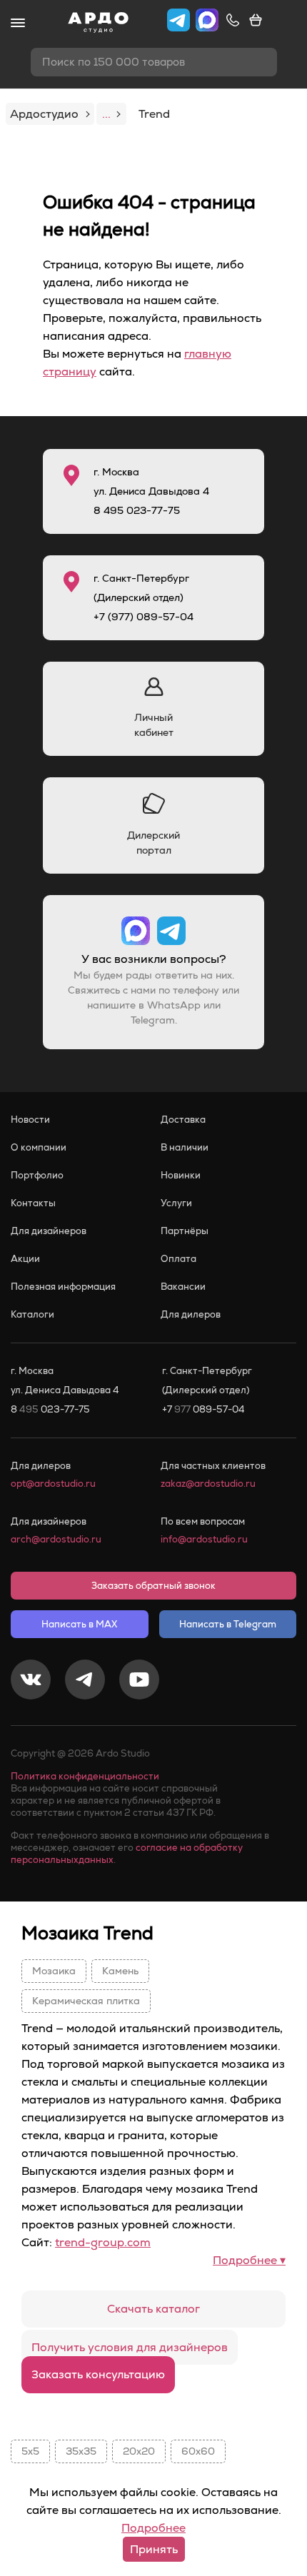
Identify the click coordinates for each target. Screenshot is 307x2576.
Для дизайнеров (49, 1231)
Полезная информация (63, 1287)
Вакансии (183, 1287)
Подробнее (153, 2528)
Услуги (176, 1203)
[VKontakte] (31, 1682)
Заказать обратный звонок (153, 1586)
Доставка (183, 1120)
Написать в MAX (79, 1624)
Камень (120, 1971)
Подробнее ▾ (249, 2260)
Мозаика (54, 1971)
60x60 (198, 2451)
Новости (30, 1120)
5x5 (30, 2451)
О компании (39, 1147)
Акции (25, 1259)
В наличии (185, 1147)
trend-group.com (103, 2242)
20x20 (139, 2451)
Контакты (33, 1203)
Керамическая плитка (86, 2001)
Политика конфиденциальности (85, 1776)
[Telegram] (85, 1682)
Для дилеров (191, 1314)
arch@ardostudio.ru (56, 1539)
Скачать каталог (153, 2309)
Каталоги (32, 1314)
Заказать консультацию (98, 2374)
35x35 (81, 2451)
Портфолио (37, 1175)
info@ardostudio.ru (204, 1539)
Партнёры (185, 1231)
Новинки (181, 1175)
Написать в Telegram (228, 1624)
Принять (154, 2549)
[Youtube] (139, 1682)
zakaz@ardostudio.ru (208, 1484)
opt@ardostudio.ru (53, 1484)
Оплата (178, 1259)
